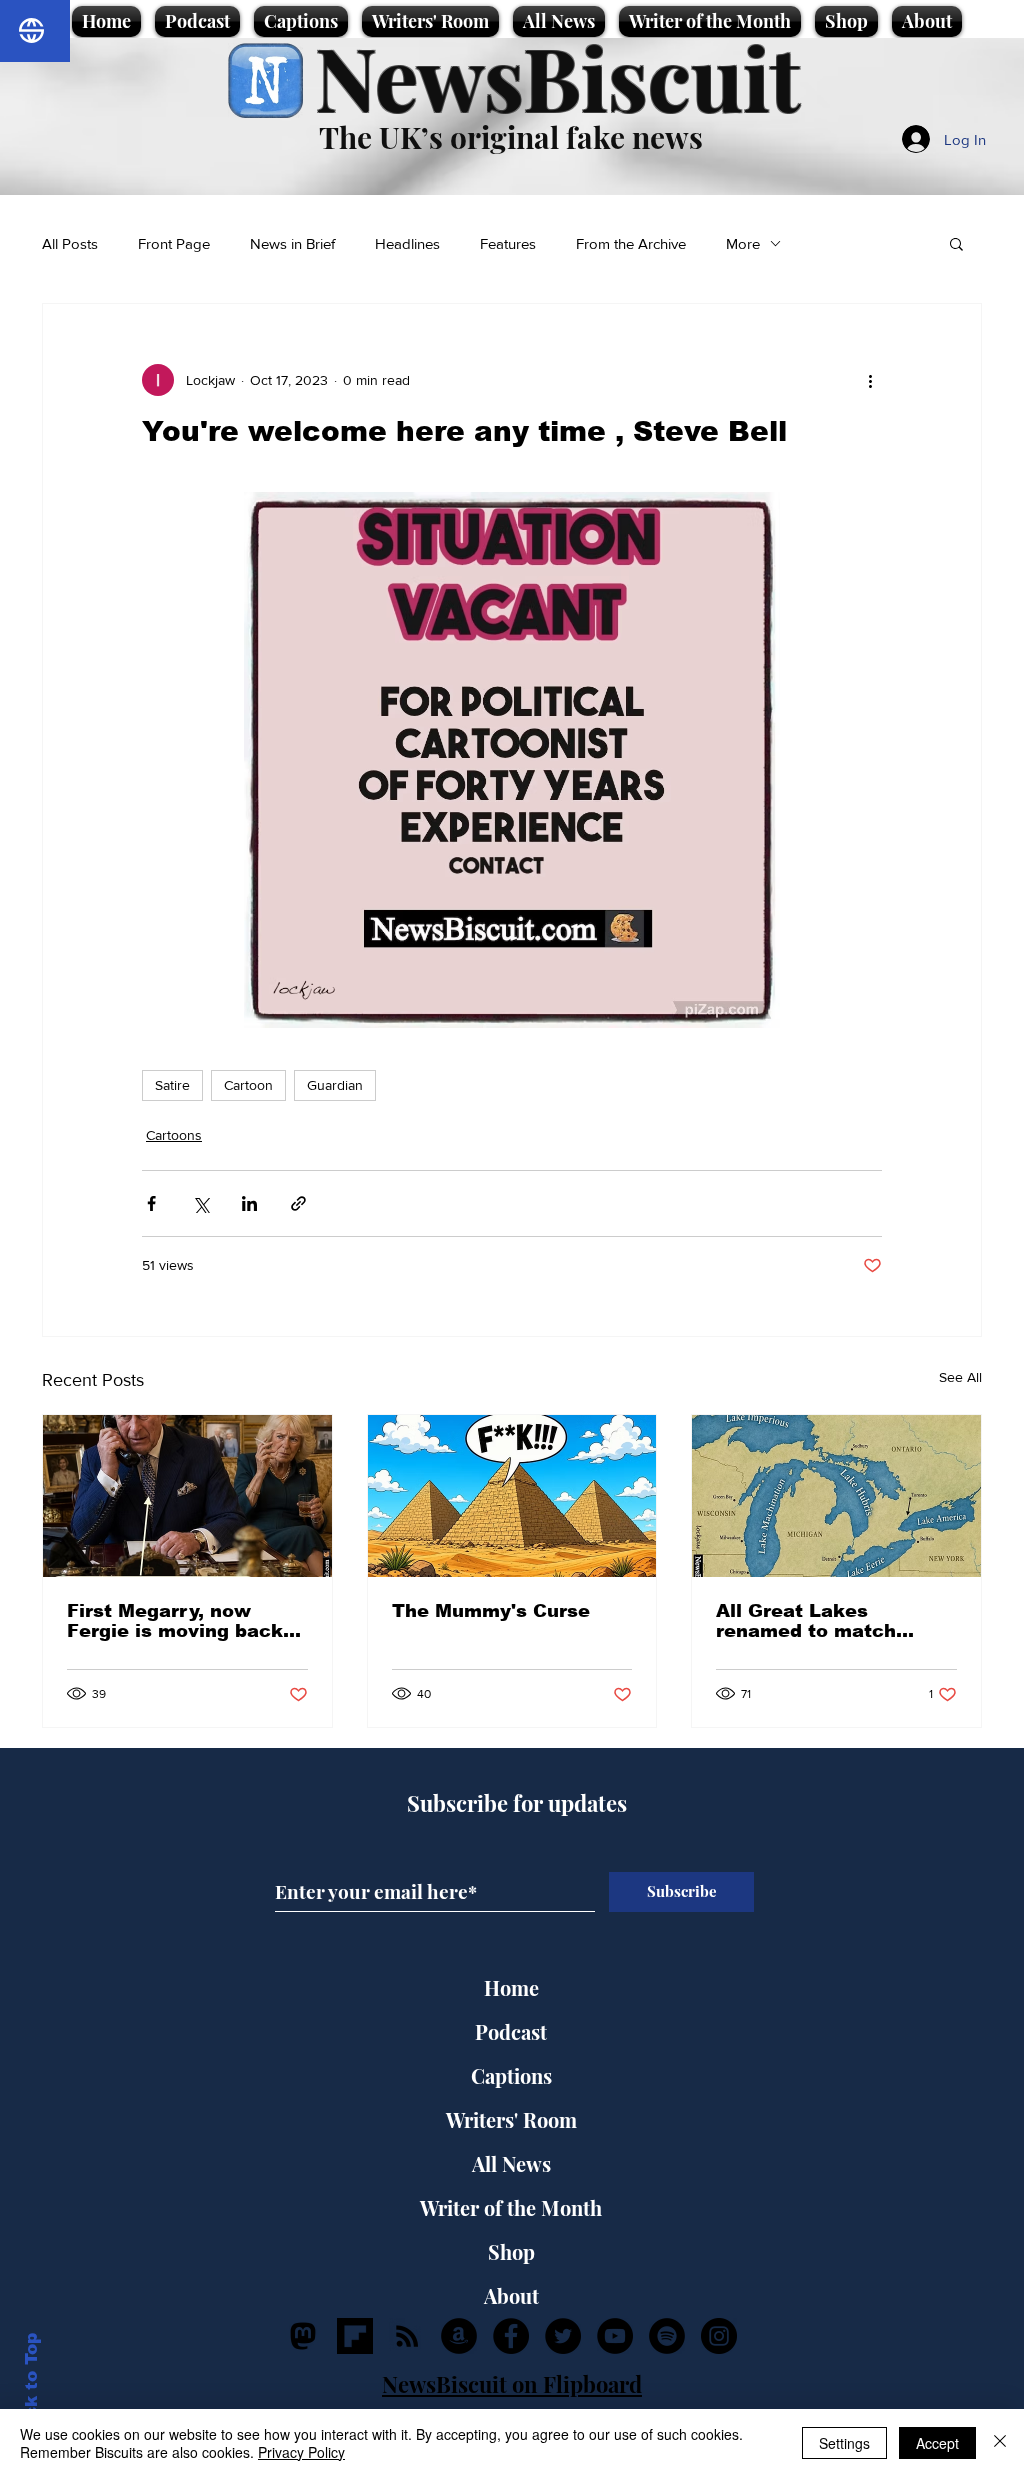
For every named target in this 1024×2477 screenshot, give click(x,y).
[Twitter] (563, 2336)
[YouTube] (615, 2336)
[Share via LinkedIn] (249, 1203)
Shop (511, 2251)
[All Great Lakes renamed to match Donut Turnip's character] (836, 1496)
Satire (172, 1085)
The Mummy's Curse (491, 1611)
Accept (937, 2443)
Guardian (335, 1085)
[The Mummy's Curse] (512, 1496)
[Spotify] (667, 2336)
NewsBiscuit (557, 76)
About (511, 2295)
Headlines (407, 243)
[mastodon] (303, 2336)
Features (508, 243)
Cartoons (174, 1135)
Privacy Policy (301, 2452)
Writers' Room (511, 2119)
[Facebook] (511, 2336)
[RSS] (407, 2336)
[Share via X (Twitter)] (200, 1203)
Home (511, 1987)
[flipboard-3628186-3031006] (355, 2336)
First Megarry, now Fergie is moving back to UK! (175, 1621)
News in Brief (292, 243)
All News (511, 2163)
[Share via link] (298, 1203)
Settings (844, 2443)
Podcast (511, 2031)
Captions (511, 2075)
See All (960, 1377)
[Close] (1000, 2443)
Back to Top (31, 2387)
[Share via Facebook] (151, 1203)
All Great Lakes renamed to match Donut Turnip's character (806, 1621)
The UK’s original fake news (511, 137)
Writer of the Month (511, 2207)
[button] (956, 243)
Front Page (174, 243)
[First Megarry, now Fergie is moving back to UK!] (187, 1496)
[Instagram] (719, 2336)
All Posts (70, 243)
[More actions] (870, 380)
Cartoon (248, 1085)
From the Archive (631, 243)
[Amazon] (459, 2336)
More (743, 243)
